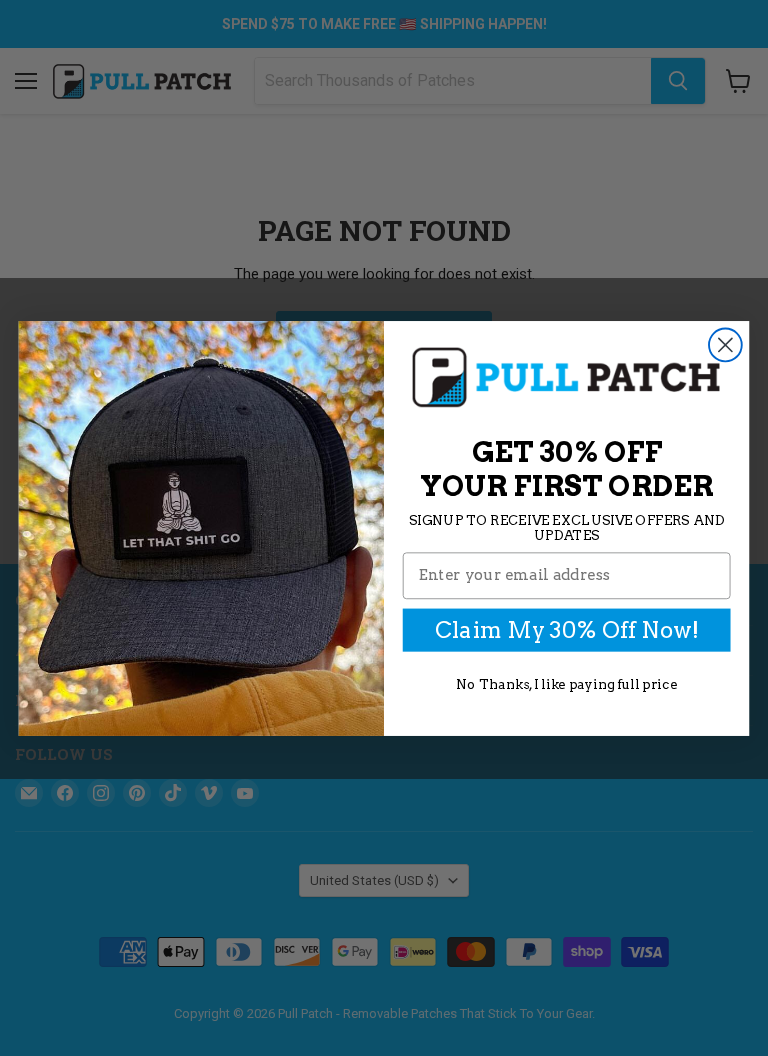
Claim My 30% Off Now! (566, 629)
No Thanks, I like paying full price (566, 683)
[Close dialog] (725, 344)
